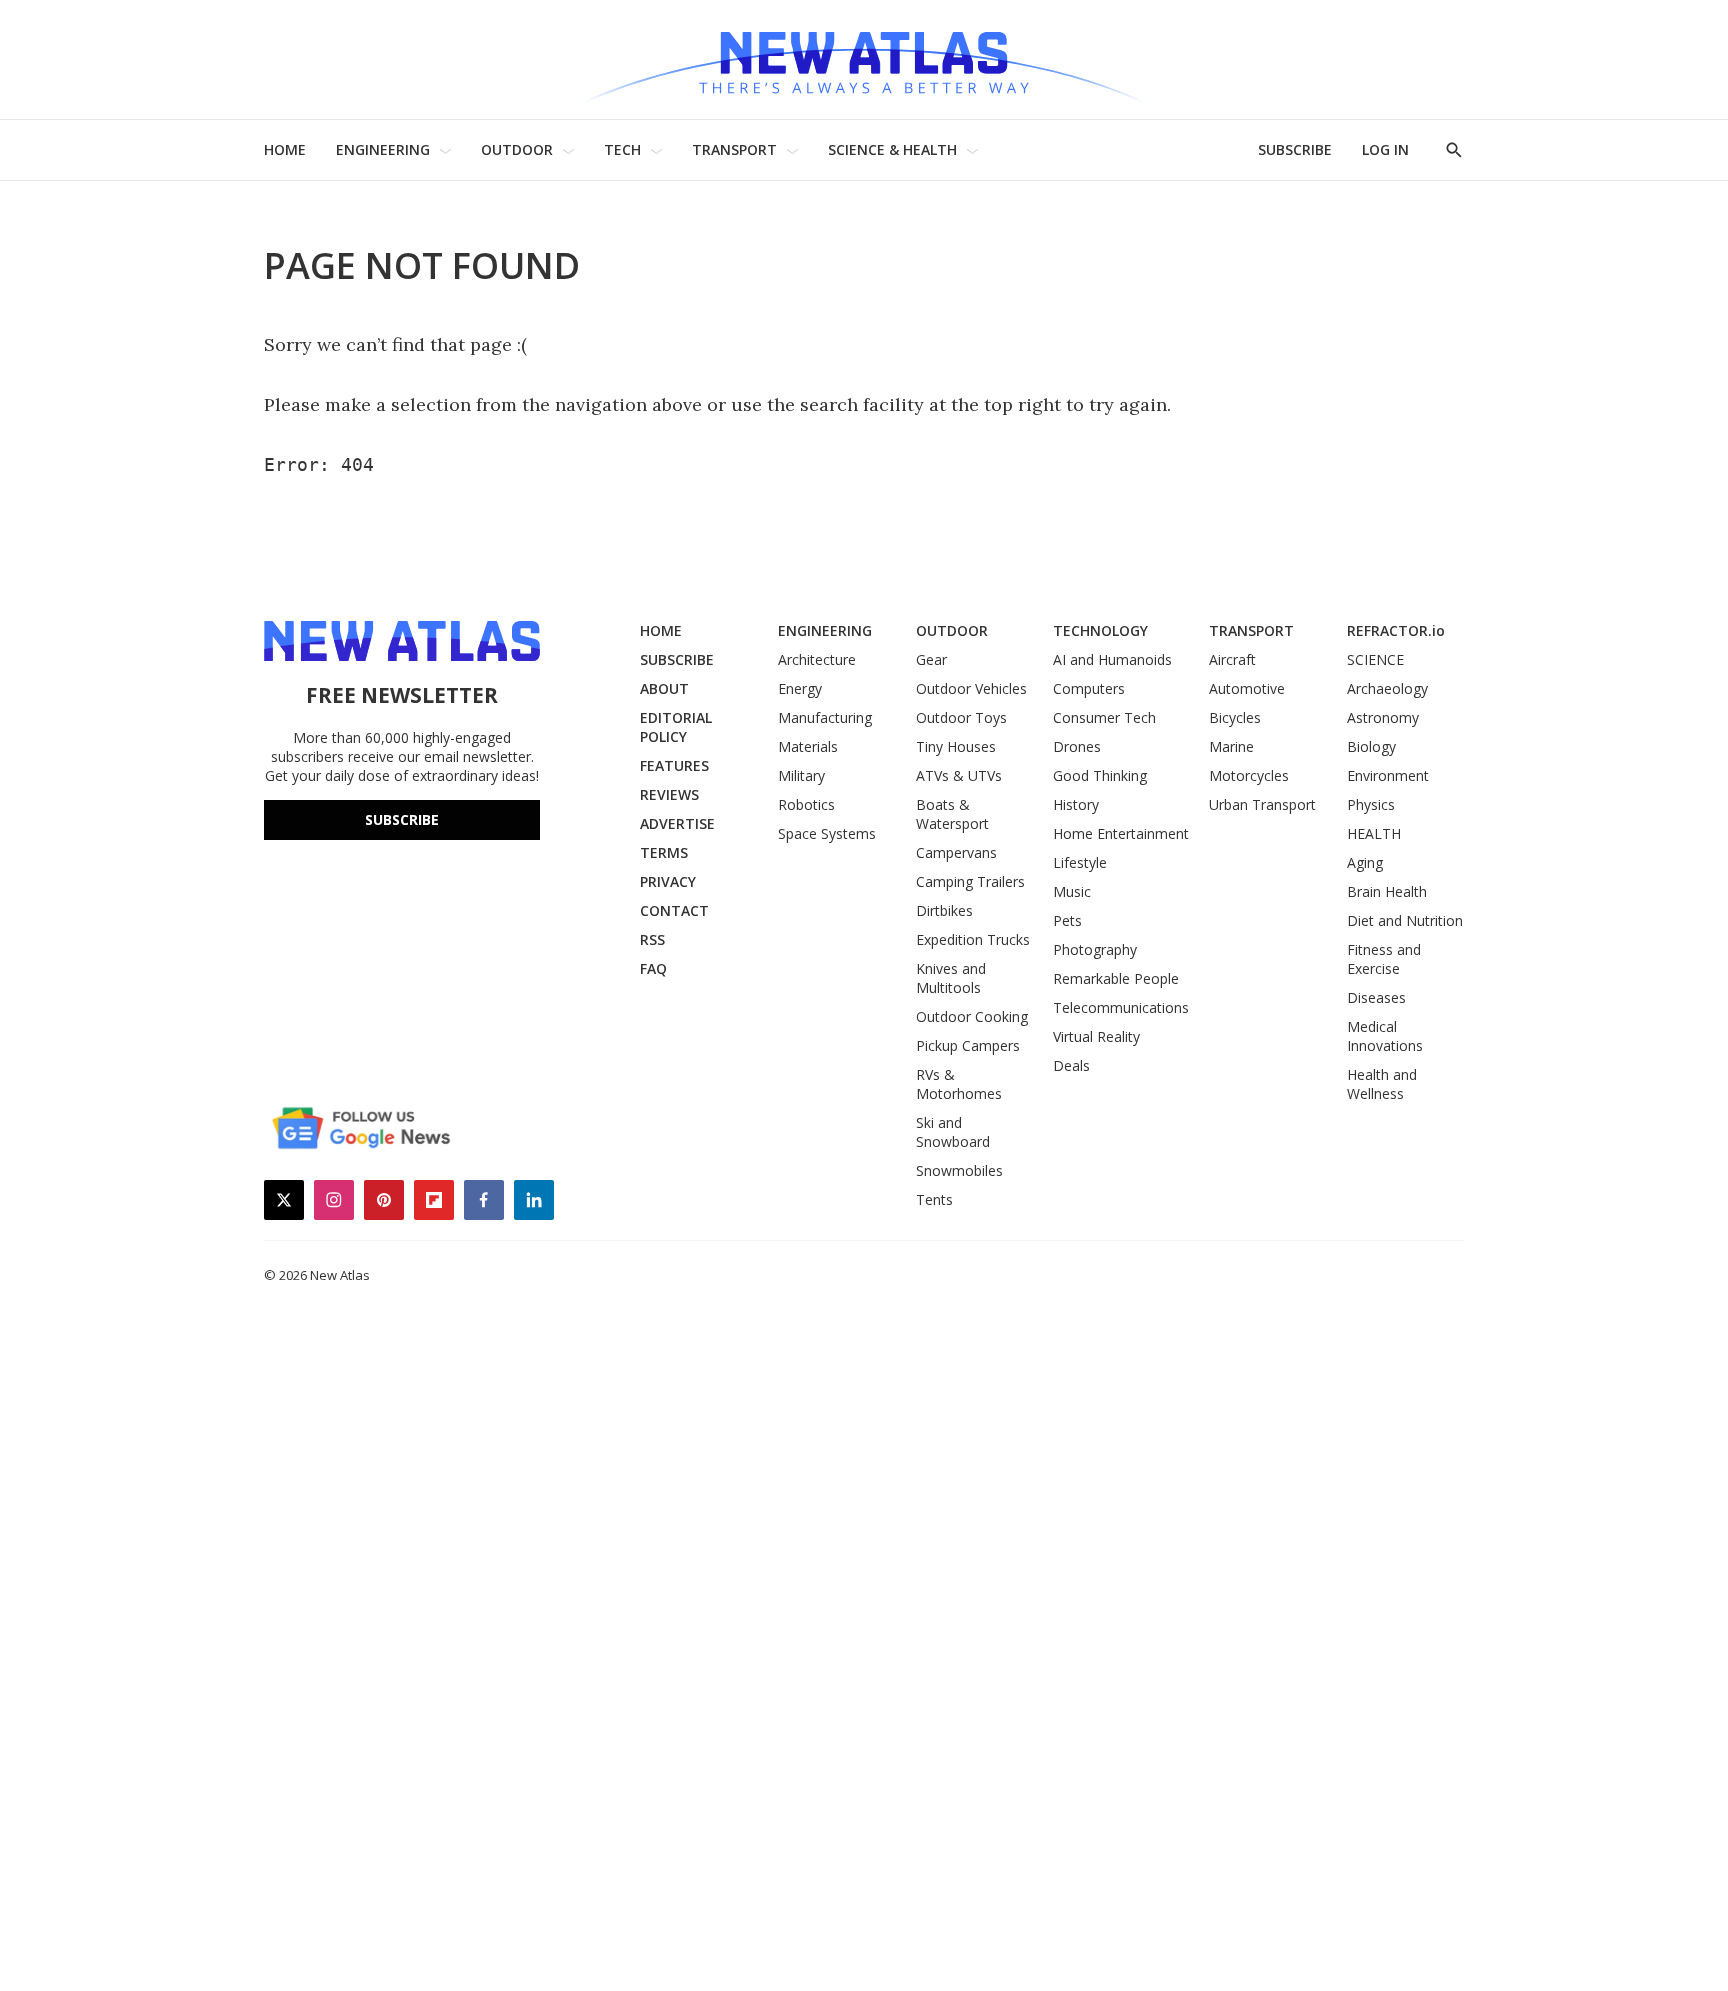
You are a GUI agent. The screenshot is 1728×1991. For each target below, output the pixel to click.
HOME (285, 149)
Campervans (956, 852)
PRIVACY (668, 881)
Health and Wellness (1382, 1084)
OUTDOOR (517, 149)
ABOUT (664, 688)
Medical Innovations (1385, 1036)
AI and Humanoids (1112, 659)
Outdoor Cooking (972, 1016)
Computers (1089, 688)
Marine (1231, 746)
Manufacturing (825, 717)
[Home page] (864, 59)
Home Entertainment (1121, 833)
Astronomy (1383, 717)
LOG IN (1385, 149)
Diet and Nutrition (1405, 920)
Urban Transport (1262, 804)
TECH (622, 149)
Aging (1365, 862)
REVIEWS (669, 794)
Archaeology (1387, 688)
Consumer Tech (1104, 717)
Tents (934, 1199)
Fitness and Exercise (1384, 959)
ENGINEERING (383, 149)
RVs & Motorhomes (959, 1084)
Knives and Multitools (951, 978)
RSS (652, 939)
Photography (1095, 949)
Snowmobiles (959, 1170)
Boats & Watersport (952, 814)
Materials (808, 746)
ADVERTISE (677, 823)
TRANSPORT (734, 149)
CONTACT (674, 910)
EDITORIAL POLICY (676, 727)
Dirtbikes (944, 910)
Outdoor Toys (961, 717)
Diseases (1376, 997)
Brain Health (1387, 891)
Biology (1371, 746)
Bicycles (1235, 717)
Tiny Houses (956, 746)
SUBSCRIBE (1295, 149)
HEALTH (1374, 833)
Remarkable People (1116, 978)
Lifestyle (1080, 862)
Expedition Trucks (973, 939)
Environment (1388, 775)
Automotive (1247, 688)
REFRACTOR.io (1396, 630)
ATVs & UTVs (959, 775)
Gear (931, 659)
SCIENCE (1375, 659)
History (1076, 804)
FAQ (653, 968)
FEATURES (674, 765)
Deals (1071, 1065)
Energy (800, 688)
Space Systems (827, 833)
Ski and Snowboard (953, 1132)
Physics (1371, 804)
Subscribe (402, 819)
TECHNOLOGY (1100, 630)
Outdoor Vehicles (971, 688)
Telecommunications (1121, 1007)
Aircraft (1232, 659)
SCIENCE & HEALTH (892, 149)
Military (801, 775)
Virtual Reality (1096, 1036)
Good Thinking (1100, 775)
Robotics (806, 804)
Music (1072, 891)
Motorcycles (1249, 775)
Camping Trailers (970, 881)
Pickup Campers (968, 1045)
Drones (1077, 746)
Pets (1067, 920)
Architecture (817, 659)
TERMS (664, 852)
